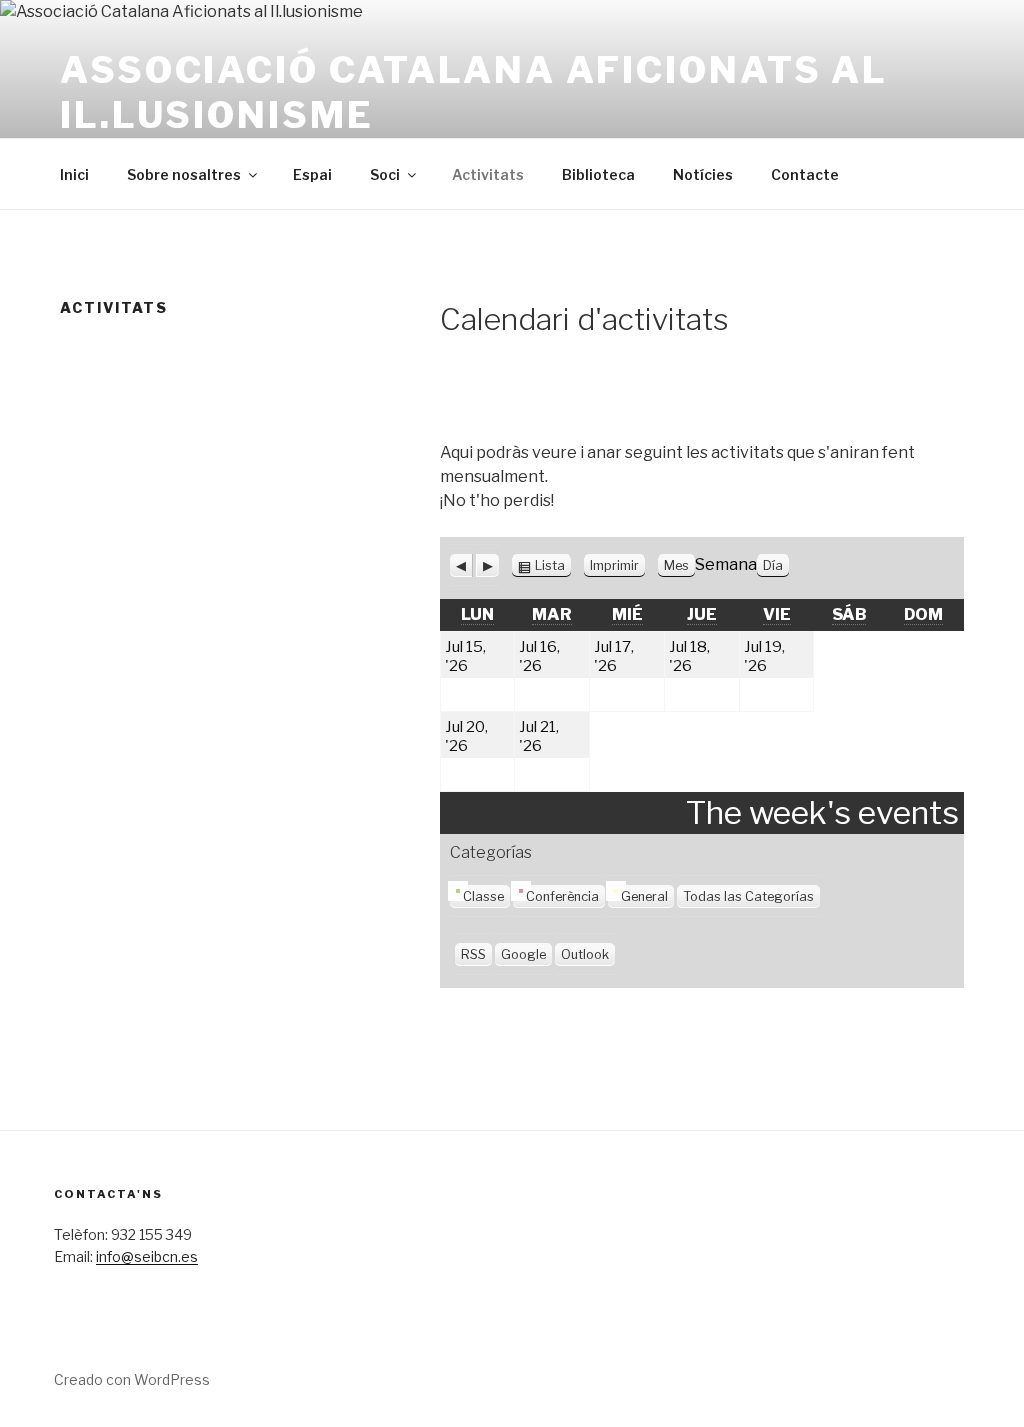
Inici (74, 174)
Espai (312, 174)
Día (773, 565)
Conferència (562, 896)
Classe (483, 896)
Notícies (703, 174)
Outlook (585, 954)
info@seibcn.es (147, 1256)
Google (523, 954)
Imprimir (617, 566)
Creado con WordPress (132, 1379)
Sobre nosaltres (184, 174)
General (644, 896)
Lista (550, 566)
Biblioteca (598, 174)
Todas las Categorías (748, 896)
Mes (676, 565)
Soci (385, 174)
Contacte (805, 174)
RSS (473, 954)
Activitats (488, 174)
